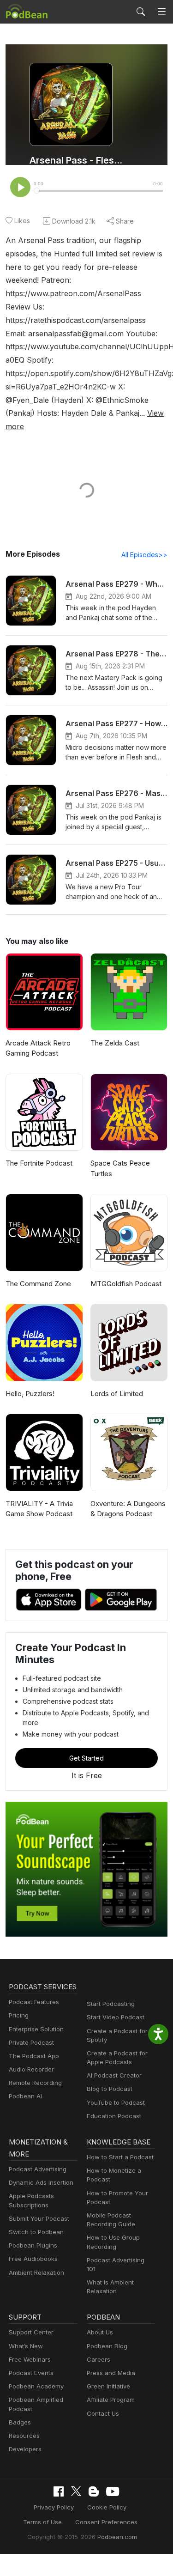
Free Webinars (30, 2359)
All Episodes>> (144, 555)
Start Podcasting (111, 2004)
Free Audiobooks (33, 2259)
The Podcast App (34, 2056)
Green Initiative (108, 2386)
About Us (100, 2332)
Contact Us (103, 2413)
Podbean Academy (36, 2386)
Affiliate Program (111, 2400)
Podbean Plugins (33, 2245)
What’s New (26, 2346)
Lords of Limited (117, 1394)
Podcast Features (34, 2002)
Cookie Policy (107, 2507)
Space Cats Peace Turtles (120, 1168)
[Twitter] (76, 2491)
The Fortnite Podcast (39, 1163)
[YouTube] (113, 2491)
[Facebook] (59, 2491)
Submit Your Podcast (39, 2218)
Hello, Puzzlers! (30, 1394)
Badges (20, 2422)
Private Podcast (31, 2042)
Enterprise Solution (36, 2029)
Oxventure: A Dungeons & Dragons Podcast (128, 1509)
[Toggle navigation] (162, 12)
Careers (98, 2359)
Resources (24, 2436)
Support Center (31, 2332)
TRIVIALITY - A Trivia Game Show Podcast (39, 1509)
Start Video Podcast (116, 2017)
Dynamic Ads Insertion (41, 2182)
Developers (25, 2449)
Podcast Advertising (38, 2169)
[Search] (141, 12)
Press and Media (111, 2373)
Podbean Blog (107, 2346)
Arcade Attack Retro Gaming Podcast (38, 1048)
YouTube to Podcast (116, 2102)
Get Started (86, 1758)
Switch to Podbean (36, 2232)
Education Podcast (114, 2116)
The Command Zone (38, 1284)
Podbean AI (25, 2096)
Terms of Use (42, 2522)
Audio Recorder (31, 2069)
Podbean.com (117, 2537)
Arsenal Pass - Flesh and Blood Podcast (77, 160)
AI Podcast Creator (114, 2075)
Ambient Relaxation (36, 2272)
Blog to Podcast (110, 2089)
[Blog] (94, 2491)
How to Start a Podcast (120, 2157)
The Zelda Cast (115, 1043)
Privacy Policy (54, 2507)
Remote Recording (35, 2083)
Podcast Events (31, 2373)
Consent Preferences (106, 2522)
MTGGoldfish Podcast (126, 1284)
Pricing (19, 2015)
